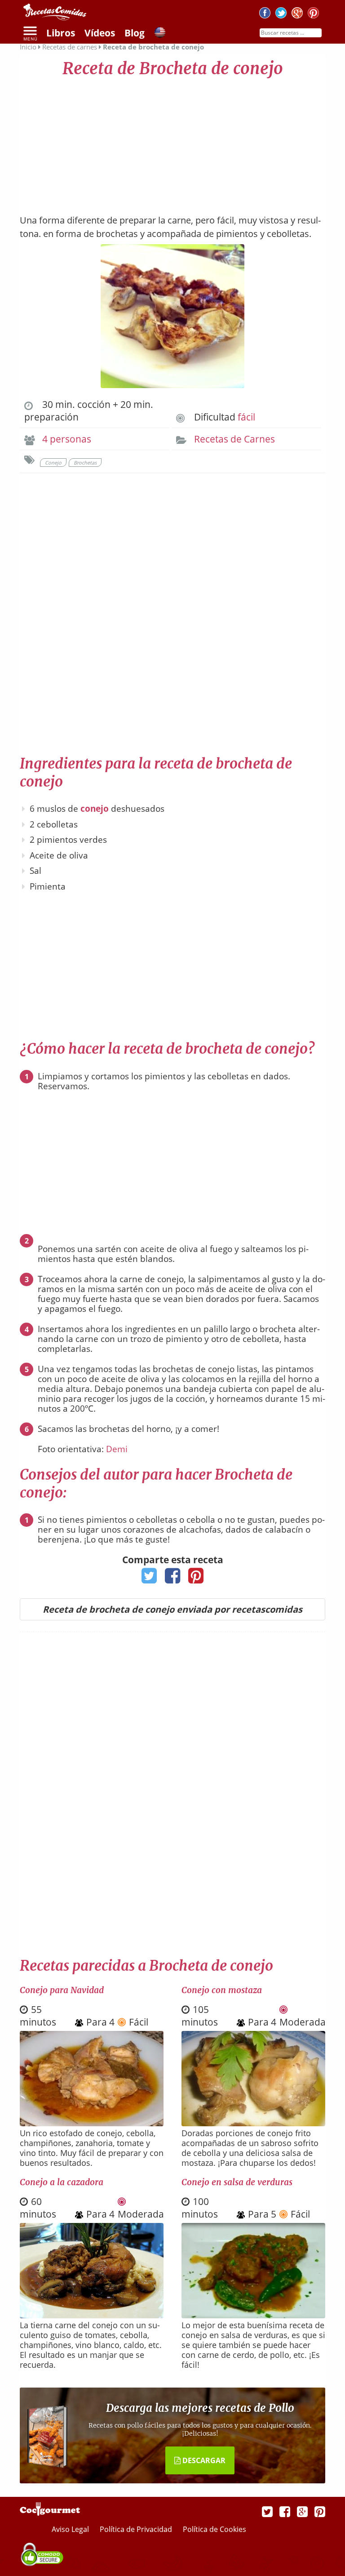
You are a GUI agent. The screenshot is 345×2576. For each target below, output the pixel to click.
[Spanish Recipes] (160, 34)
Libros (61, 33)
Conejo (53, 463)
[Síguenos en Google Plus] (302, 2511)
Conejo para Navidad (62, 1990)
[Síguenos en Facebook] (265, 14)
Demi (117, 1449)
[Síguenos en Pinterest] (313, 14)
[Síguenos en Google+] (297, 14)
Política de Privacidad (137, 2529)
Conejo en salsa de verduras (237, 2182)
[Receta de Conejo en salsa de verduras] (253, 2315)
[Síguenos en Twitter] (281, 14)
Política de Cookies (215, 2529)
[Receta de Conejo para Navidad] (92, 2123)
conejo (95, 809)
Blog (135, 33)
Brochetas (85, 463)
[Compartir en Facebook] (173, 1579)
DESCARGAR (203, 2460)
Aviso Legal (71, 2529)
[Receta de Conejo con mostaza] (253, 2123)
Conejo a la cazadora (62, 2182)
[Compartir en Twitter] (149, 1579)
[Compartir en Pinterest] (196, 1579)
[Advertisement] (172, 142)
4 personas (67, 439)
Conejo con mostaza (222, 1990)
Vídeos (100, 33)
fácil (246, 417)
